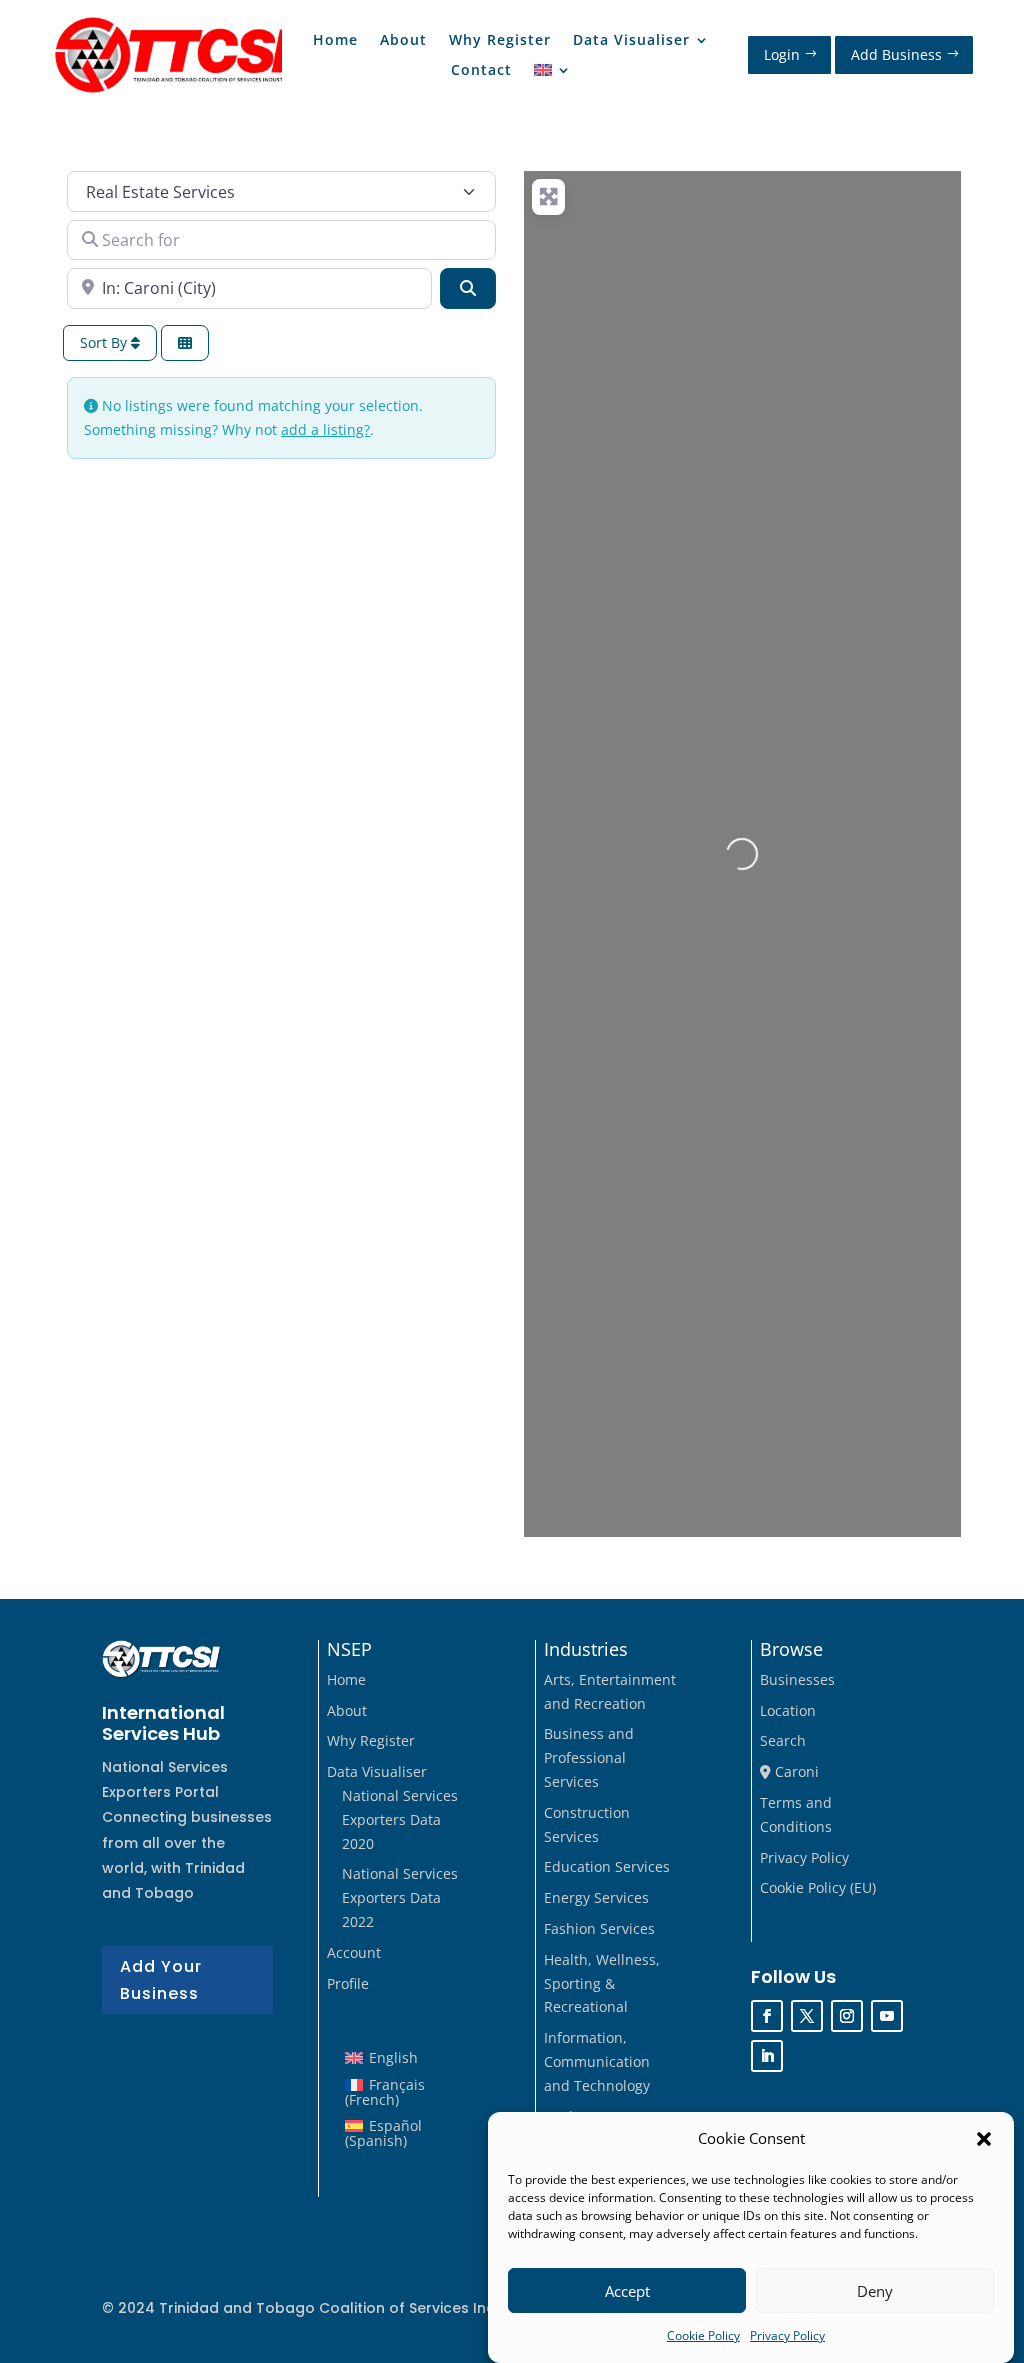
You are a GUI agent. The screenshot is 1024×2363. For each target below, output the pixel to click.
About (403, 41)
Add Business (896, 54)
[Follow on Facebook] (767, 2016)
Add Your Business (161, 1980)
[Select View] (185, 343)
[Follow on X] (807, 2016)
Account (354, 1952)
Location (788, 1710)
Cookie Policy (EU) (818, 1887)
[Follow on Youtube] (887, 2016)
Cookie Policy (703, 2335)
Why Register (500, 41)
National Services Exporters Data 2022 (400, 1897)
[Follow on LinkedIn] (767, 2056)
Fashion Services (599, 1928)
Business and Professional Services (589, 1757)
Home (335, 41)
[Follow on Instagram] (847, 2016)
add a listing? (325, 429)
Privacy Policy (787, 2335)
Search (783, 1740)
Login (782, 54)
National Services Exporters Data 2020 (400, 1819)
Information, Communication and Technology (597, 2061)
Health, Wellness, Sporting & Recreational (602, 1983)
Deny (875, 2291)
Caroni (795, 1771)
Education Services (607, 1866)
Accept (627, 2291)
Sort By (105, 342)
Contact (481, 71)
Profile (348, 1983)
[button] (984, 2139)
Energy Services (596, 1897)
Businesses (797, 1679)
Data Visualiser (631, 41)
